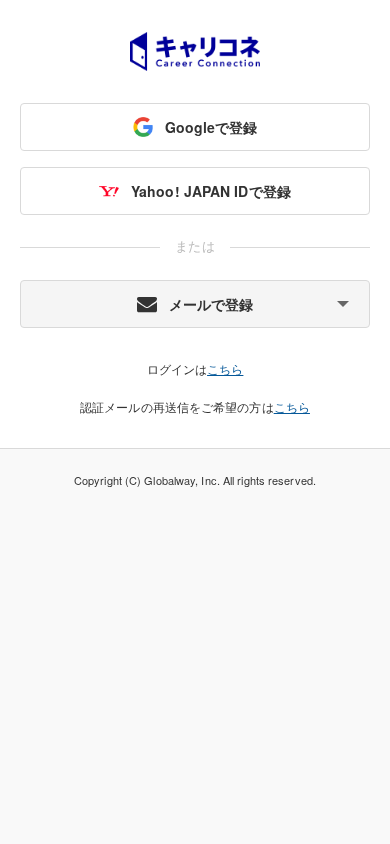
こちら (225, 368)
